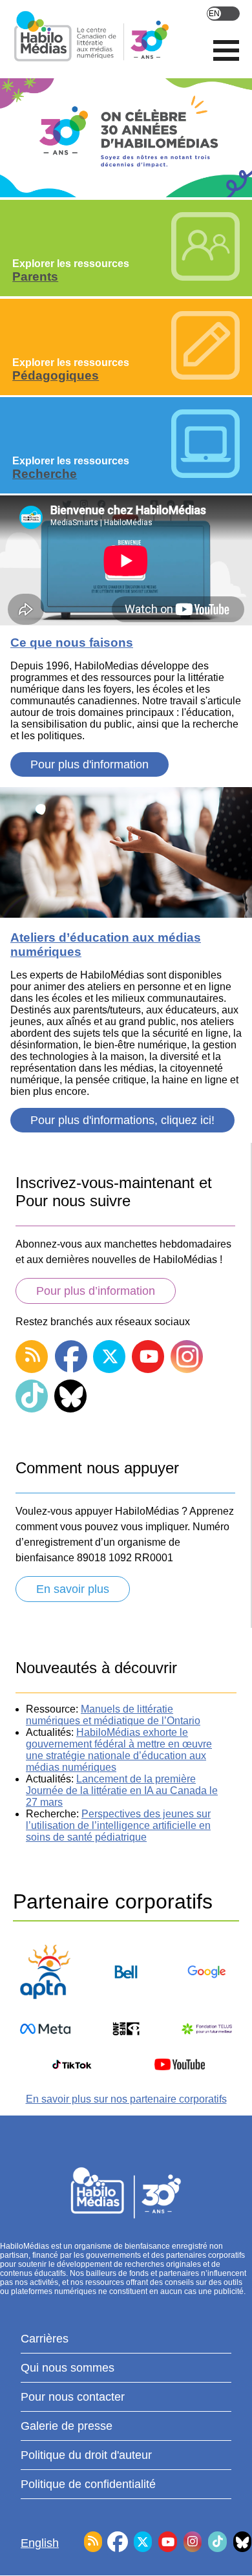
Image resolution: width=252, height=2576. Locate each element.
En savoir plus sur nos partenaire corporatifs (126, 2099)
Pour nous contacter (73, 2397)
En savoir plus (73, 1589)
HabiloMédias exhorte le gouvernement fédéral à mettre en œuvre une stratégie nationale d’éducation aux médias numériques (119, 1750)
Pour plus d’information (96, 1291)
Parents (35, 276)
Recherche (45, 474)
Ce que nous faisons (72, 643)
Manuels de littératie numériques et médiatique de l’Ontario (113, 1715)
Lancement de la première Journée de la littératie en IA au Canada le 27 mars (122, 1791)
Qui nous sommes (68, 2368)
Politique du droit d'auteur (86, 2455)
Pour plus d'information (89, 764)
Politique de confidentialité (88, 2484)
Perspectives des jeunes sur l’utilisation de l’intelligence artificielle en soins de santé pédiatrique (118, 1825)
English (223, 14)
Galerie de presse (67, 2426)
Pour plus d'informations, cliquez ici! (122, 1120)
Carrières (45, 2339)
